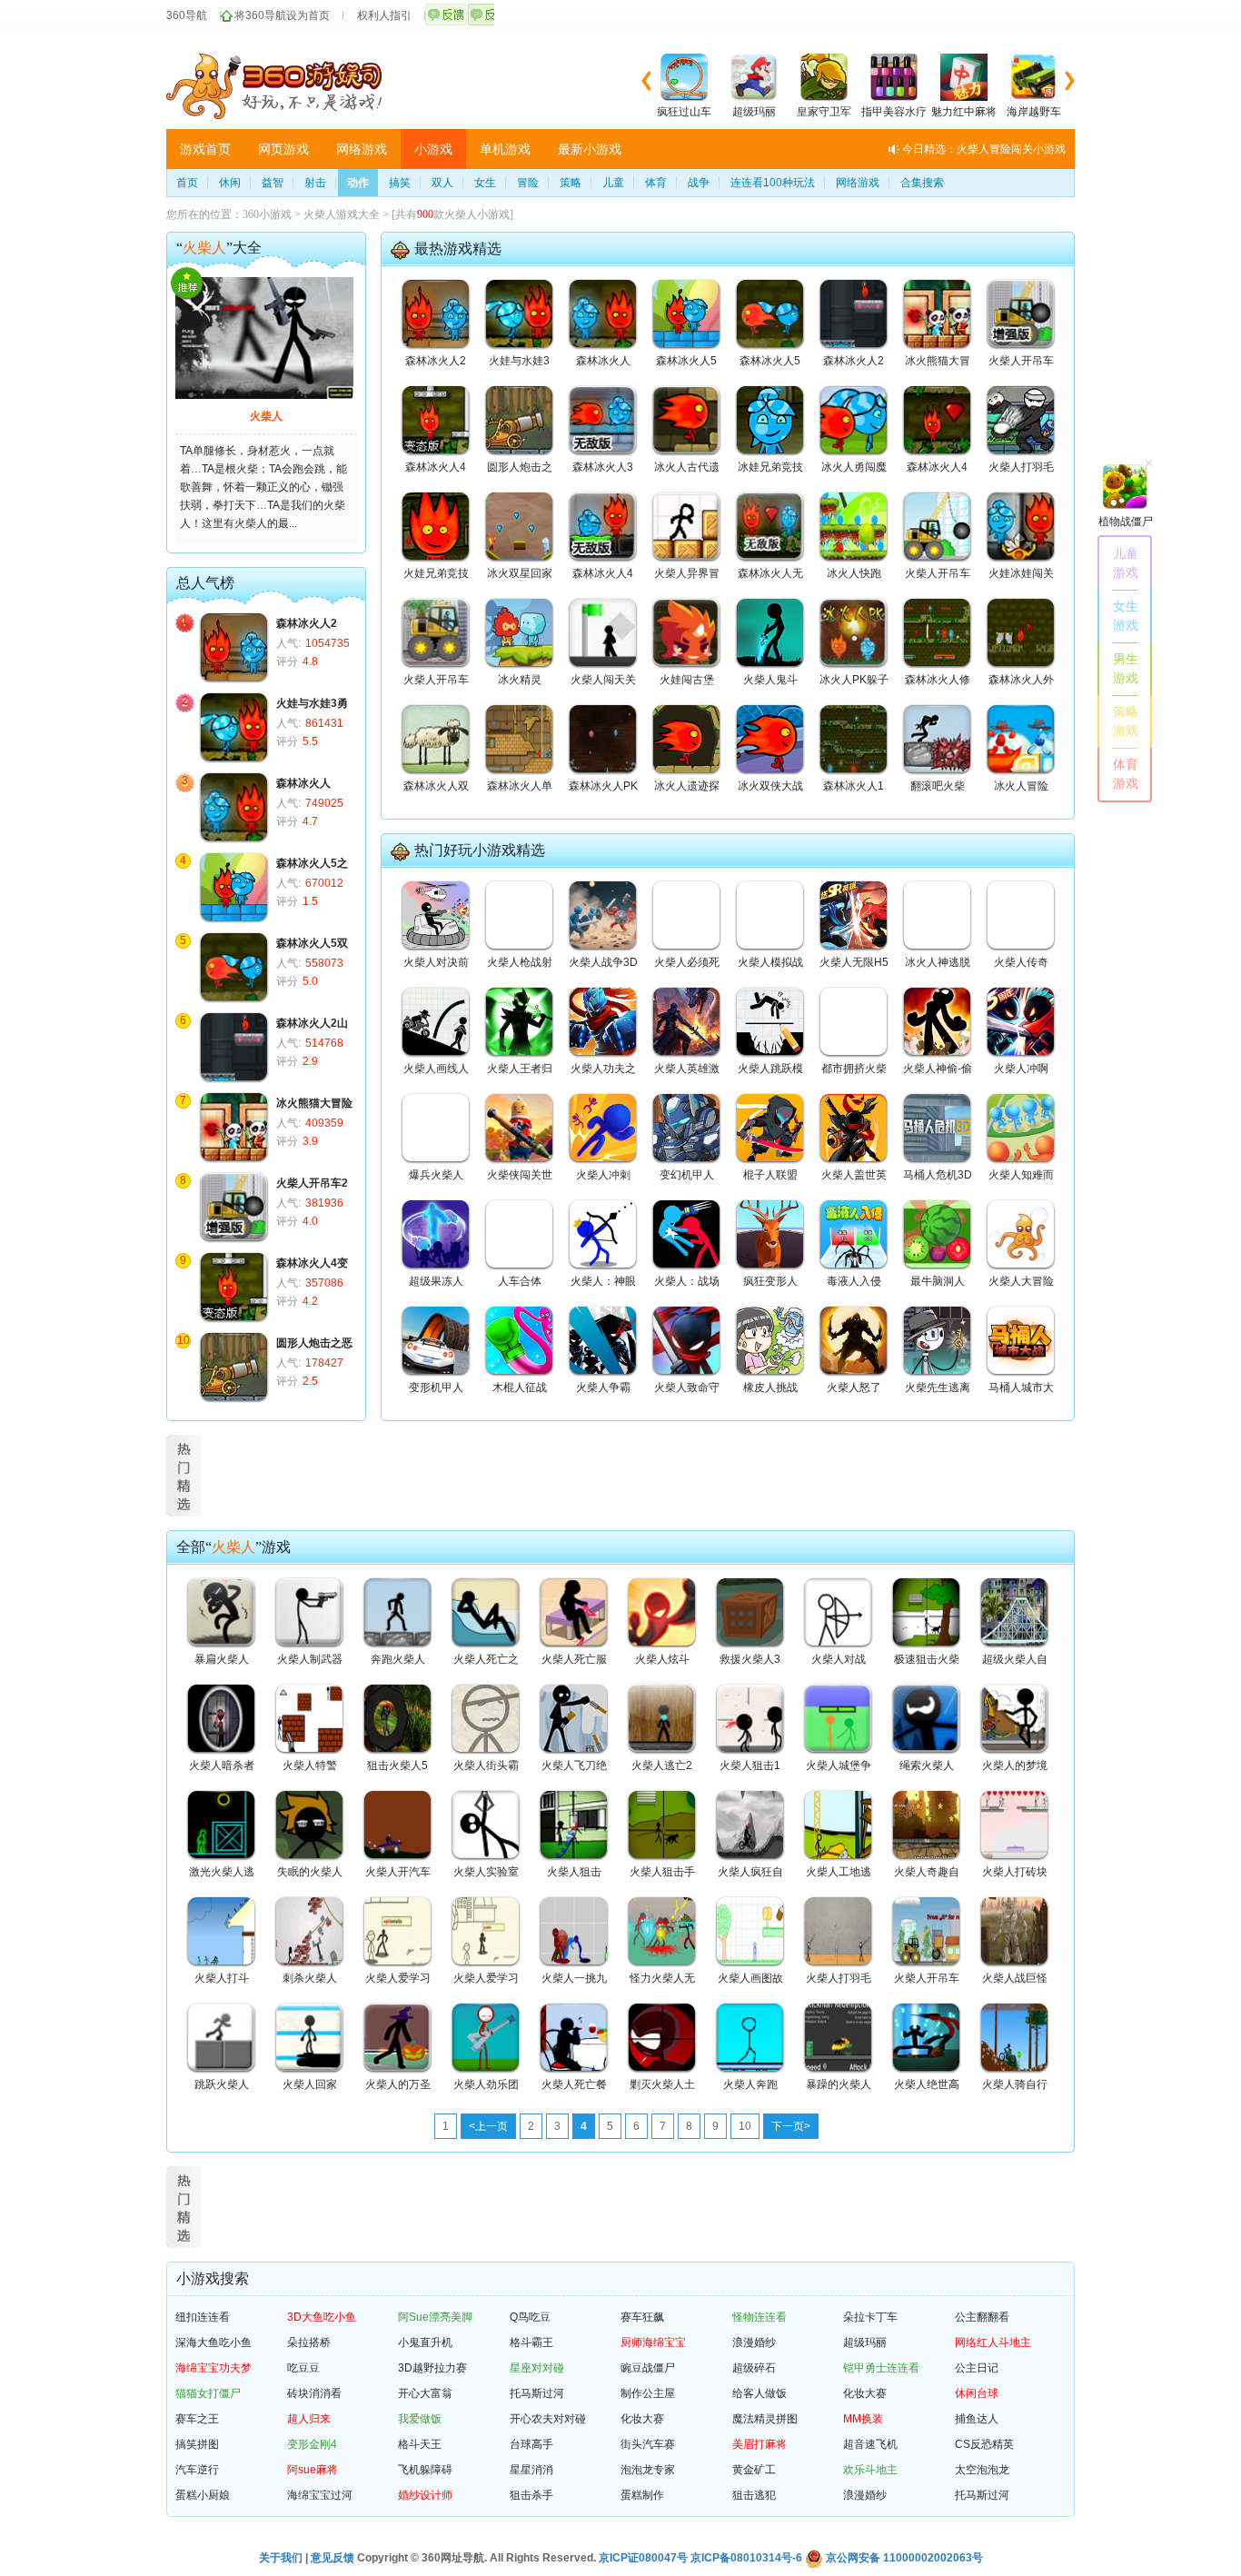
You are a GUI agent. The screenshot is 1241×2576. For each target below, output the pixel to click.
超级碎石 (754, 2368)
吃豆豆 (303, 2368)
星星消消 (531, 2470)
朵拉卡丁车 (870, 2317)
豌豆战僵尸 (648, 2368)
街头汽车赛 (648, 2444)
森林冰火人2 (307, 623)
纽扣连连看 (203, 2317)
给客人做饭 (759, 2393)
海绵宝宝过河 (320, 2495)
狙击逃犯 (754, 2495)
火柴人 (266, 416)
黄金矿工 (754, 2470)
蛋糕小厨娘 (203, 2495)
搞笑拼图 (197, 2444)
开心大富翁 (425, 2393)
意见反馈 (333, 2558)
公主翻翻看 (982, 2317)
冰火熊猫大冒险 (314, 1103)
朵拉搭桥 (309, 2342)
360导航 (187, 15)
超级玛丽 (865, 2342)
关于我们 (281, 2558)
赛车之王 (197, 2419)
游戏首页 (205, 149)
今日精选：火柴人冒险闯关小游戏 (984, 149)
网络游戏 (362, 149)
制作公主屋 (648, 2393)
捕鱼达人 (977, 2419)
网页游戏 (283, 149)
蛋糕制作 (642, 2495)
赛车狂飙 (642, 2317)
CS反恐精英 (984, 2444)
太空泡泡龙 (982, 2470)
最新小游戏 (590, 149)
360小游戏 (267, 214)
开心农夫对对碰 (548, 2419)
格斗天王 (420, 2444)
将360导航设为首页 (282, 15)
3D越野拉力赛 (432, 2368)
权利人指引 (384, 15)
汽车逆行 (197, 2470)
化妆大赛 (865, 2393)
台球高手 (531, 2444)
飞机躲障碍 (425, 2470)
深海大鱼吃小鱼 (213, 2342)
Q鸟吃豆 (530, 2317)
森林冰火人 (303, 783)
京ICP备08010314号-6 (746, 2558)
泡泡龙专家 (648, 2470)
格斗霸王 (531, 2342)
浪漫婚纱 (754, 2342)
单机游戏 (505, 149)
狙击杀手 (531, 2495)
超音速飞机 (870, 2444)
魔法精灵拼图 (765, 2419)
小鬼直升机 (425, 2342)
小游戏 (433, 149)
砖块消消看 (314, 2393)
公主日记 (977, 2368)
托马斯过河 (537, 2393)
